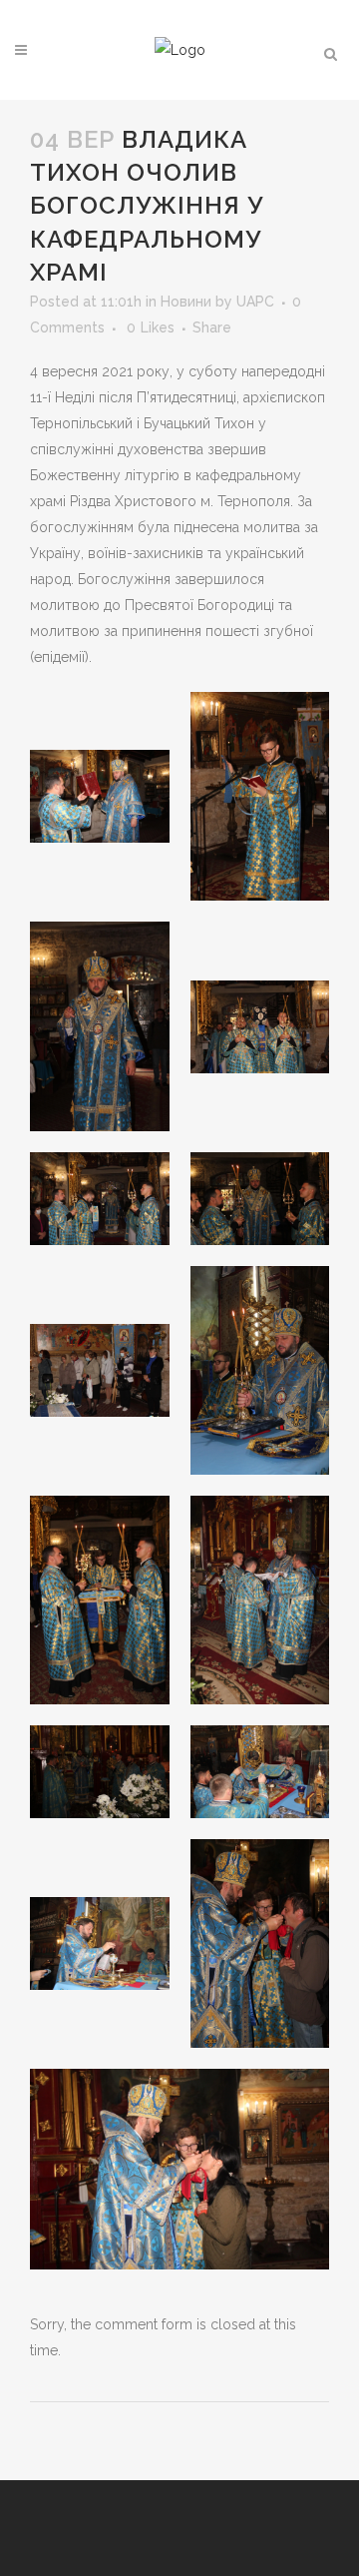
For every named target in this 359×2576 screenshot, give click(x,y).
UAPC (255, 302)
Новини (186, 302)
